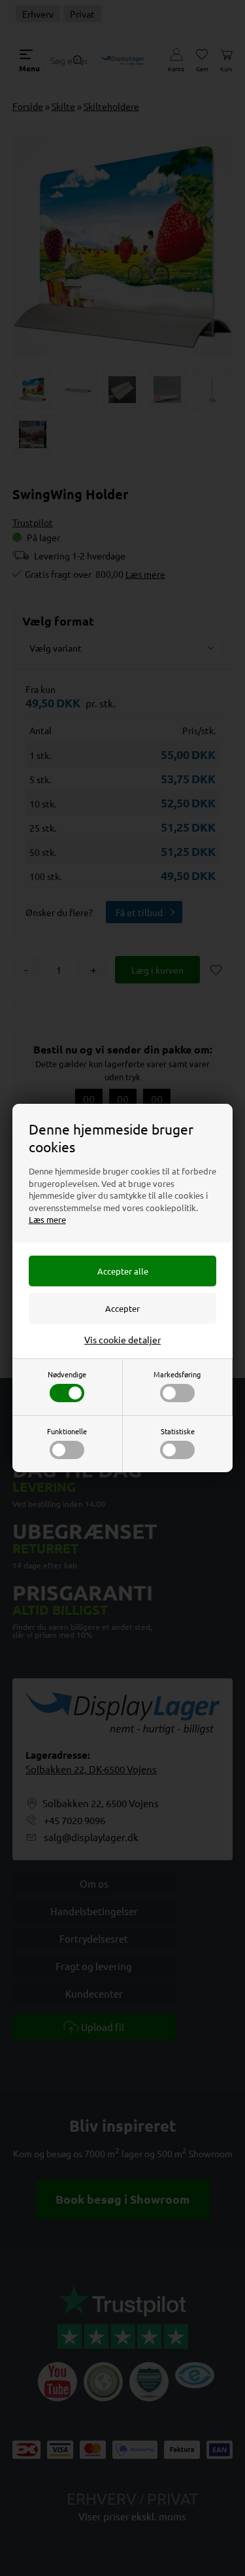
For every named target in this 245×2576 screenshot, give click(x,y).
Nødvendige (67, 1374)
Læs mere (47, 1219)
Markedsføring (177, 1374)
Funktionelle (67, 1431)
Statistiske (178, 1431)
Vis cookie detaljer (122, 1339)
